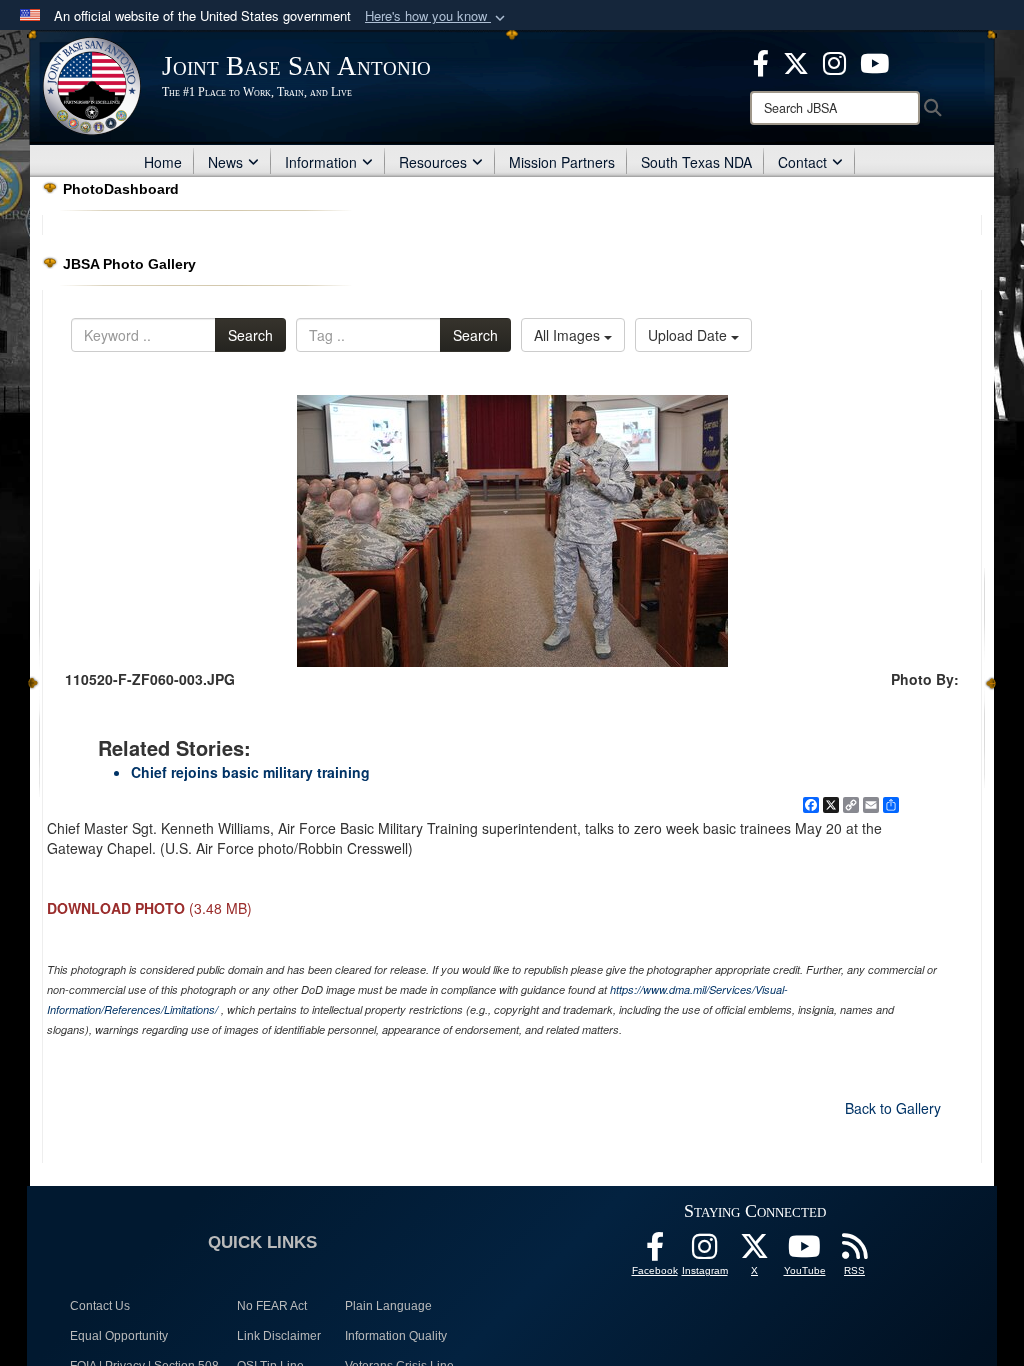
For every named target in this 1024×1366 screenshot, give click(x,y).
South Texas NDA (696, 162)
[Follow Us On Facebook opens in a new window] (655, 1252)
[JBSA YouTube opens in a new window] (874, 61)
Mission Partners (562, 162)
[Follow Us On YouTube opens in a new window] (805, 1252)
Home (163, 162)
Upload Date (689, 335)
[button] (437, 16)
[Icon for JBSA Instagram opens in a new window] (834, 61)
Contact (802, 162)
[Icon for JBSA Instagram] (705, 1252)
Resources (433, 162)
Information (321, 162)
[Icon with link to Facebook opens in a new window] (761, 61)
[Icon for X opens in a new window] (796, 61)
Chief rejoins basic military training (250, 772)
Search (250, 335)
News (225, 162)
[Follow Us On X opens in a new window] (755, 1252)
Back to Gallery (893, 1108)
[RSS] (855, 1252)
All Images (569, 335)
